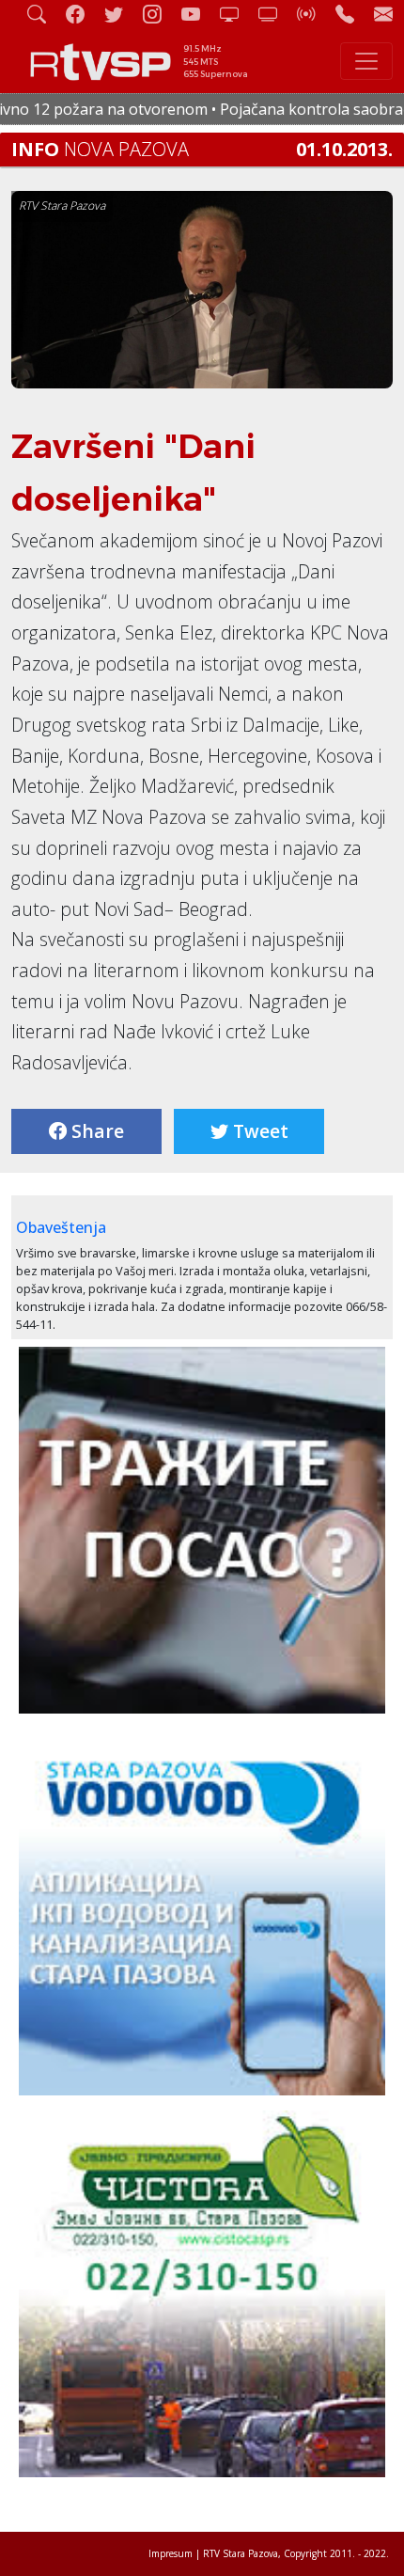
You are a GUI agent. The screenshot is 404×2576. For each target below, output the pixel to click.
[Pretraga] (44, 14)
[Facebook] (83, 14)
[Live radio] (314, 14)
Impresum (171, 2553)
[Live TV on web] (275, 14)
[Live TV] (237, 14)
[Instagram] (160, 14)
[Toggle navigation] (366, 61)
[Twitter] (121, 14)
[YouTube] (198, 14)
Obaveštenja (61, 1227)
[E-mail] (383, 14)
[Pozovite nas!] (352, 14)
